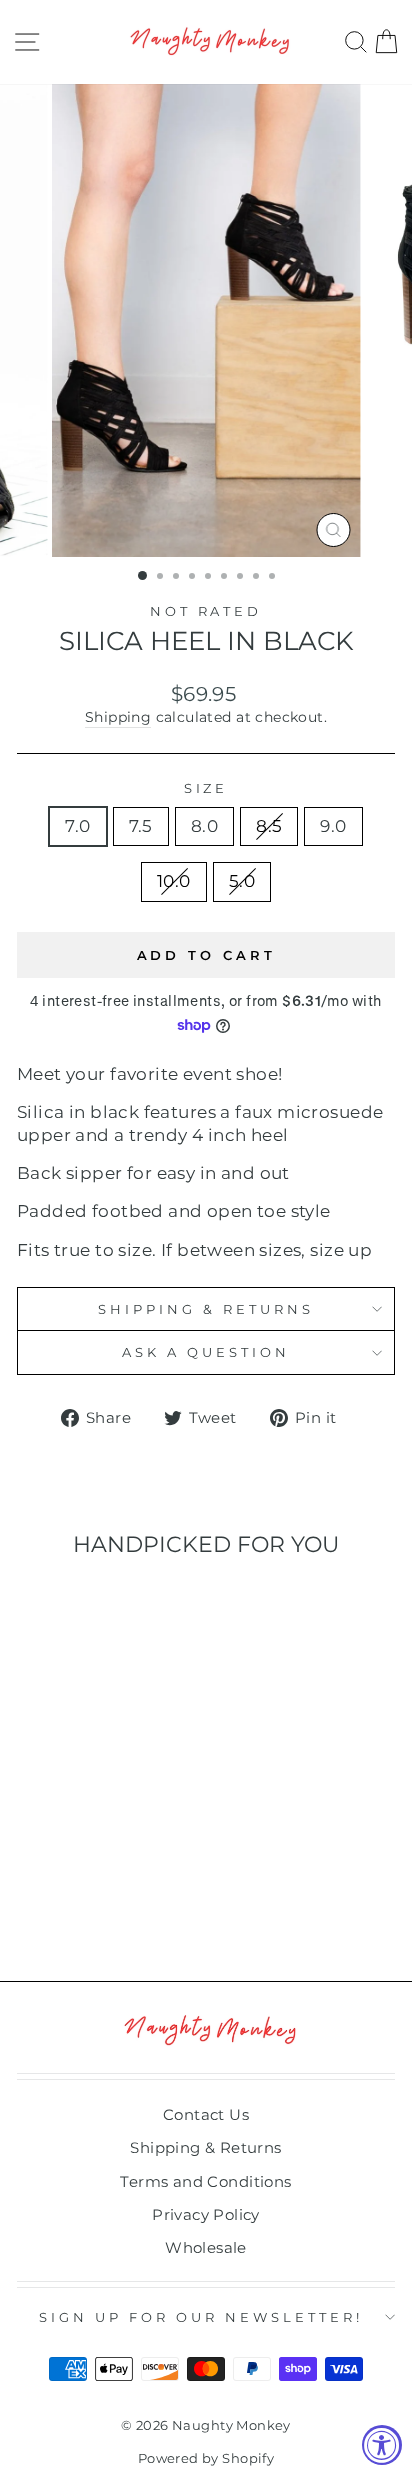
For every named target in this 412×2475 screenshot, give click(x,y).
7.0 (77, 826)
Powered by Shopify (206, 2458)
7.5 (141, 826)
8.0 (204, 826)
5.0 (242, 881)
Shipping (118, 717)
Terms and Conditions (205, 2181)
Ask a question (206, 1352)
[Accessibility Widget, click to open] (382, 2445)
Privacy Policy (206, 2214)
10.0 (174, 881)
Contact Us (206, 2114)
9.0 (333, 826)
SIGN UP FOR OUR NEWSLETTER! (200, 2317)
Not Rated (206, 611)
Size (206, 788)
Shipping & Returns (206, 1309)
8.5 (269, 826)
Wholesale (206, 2247)
